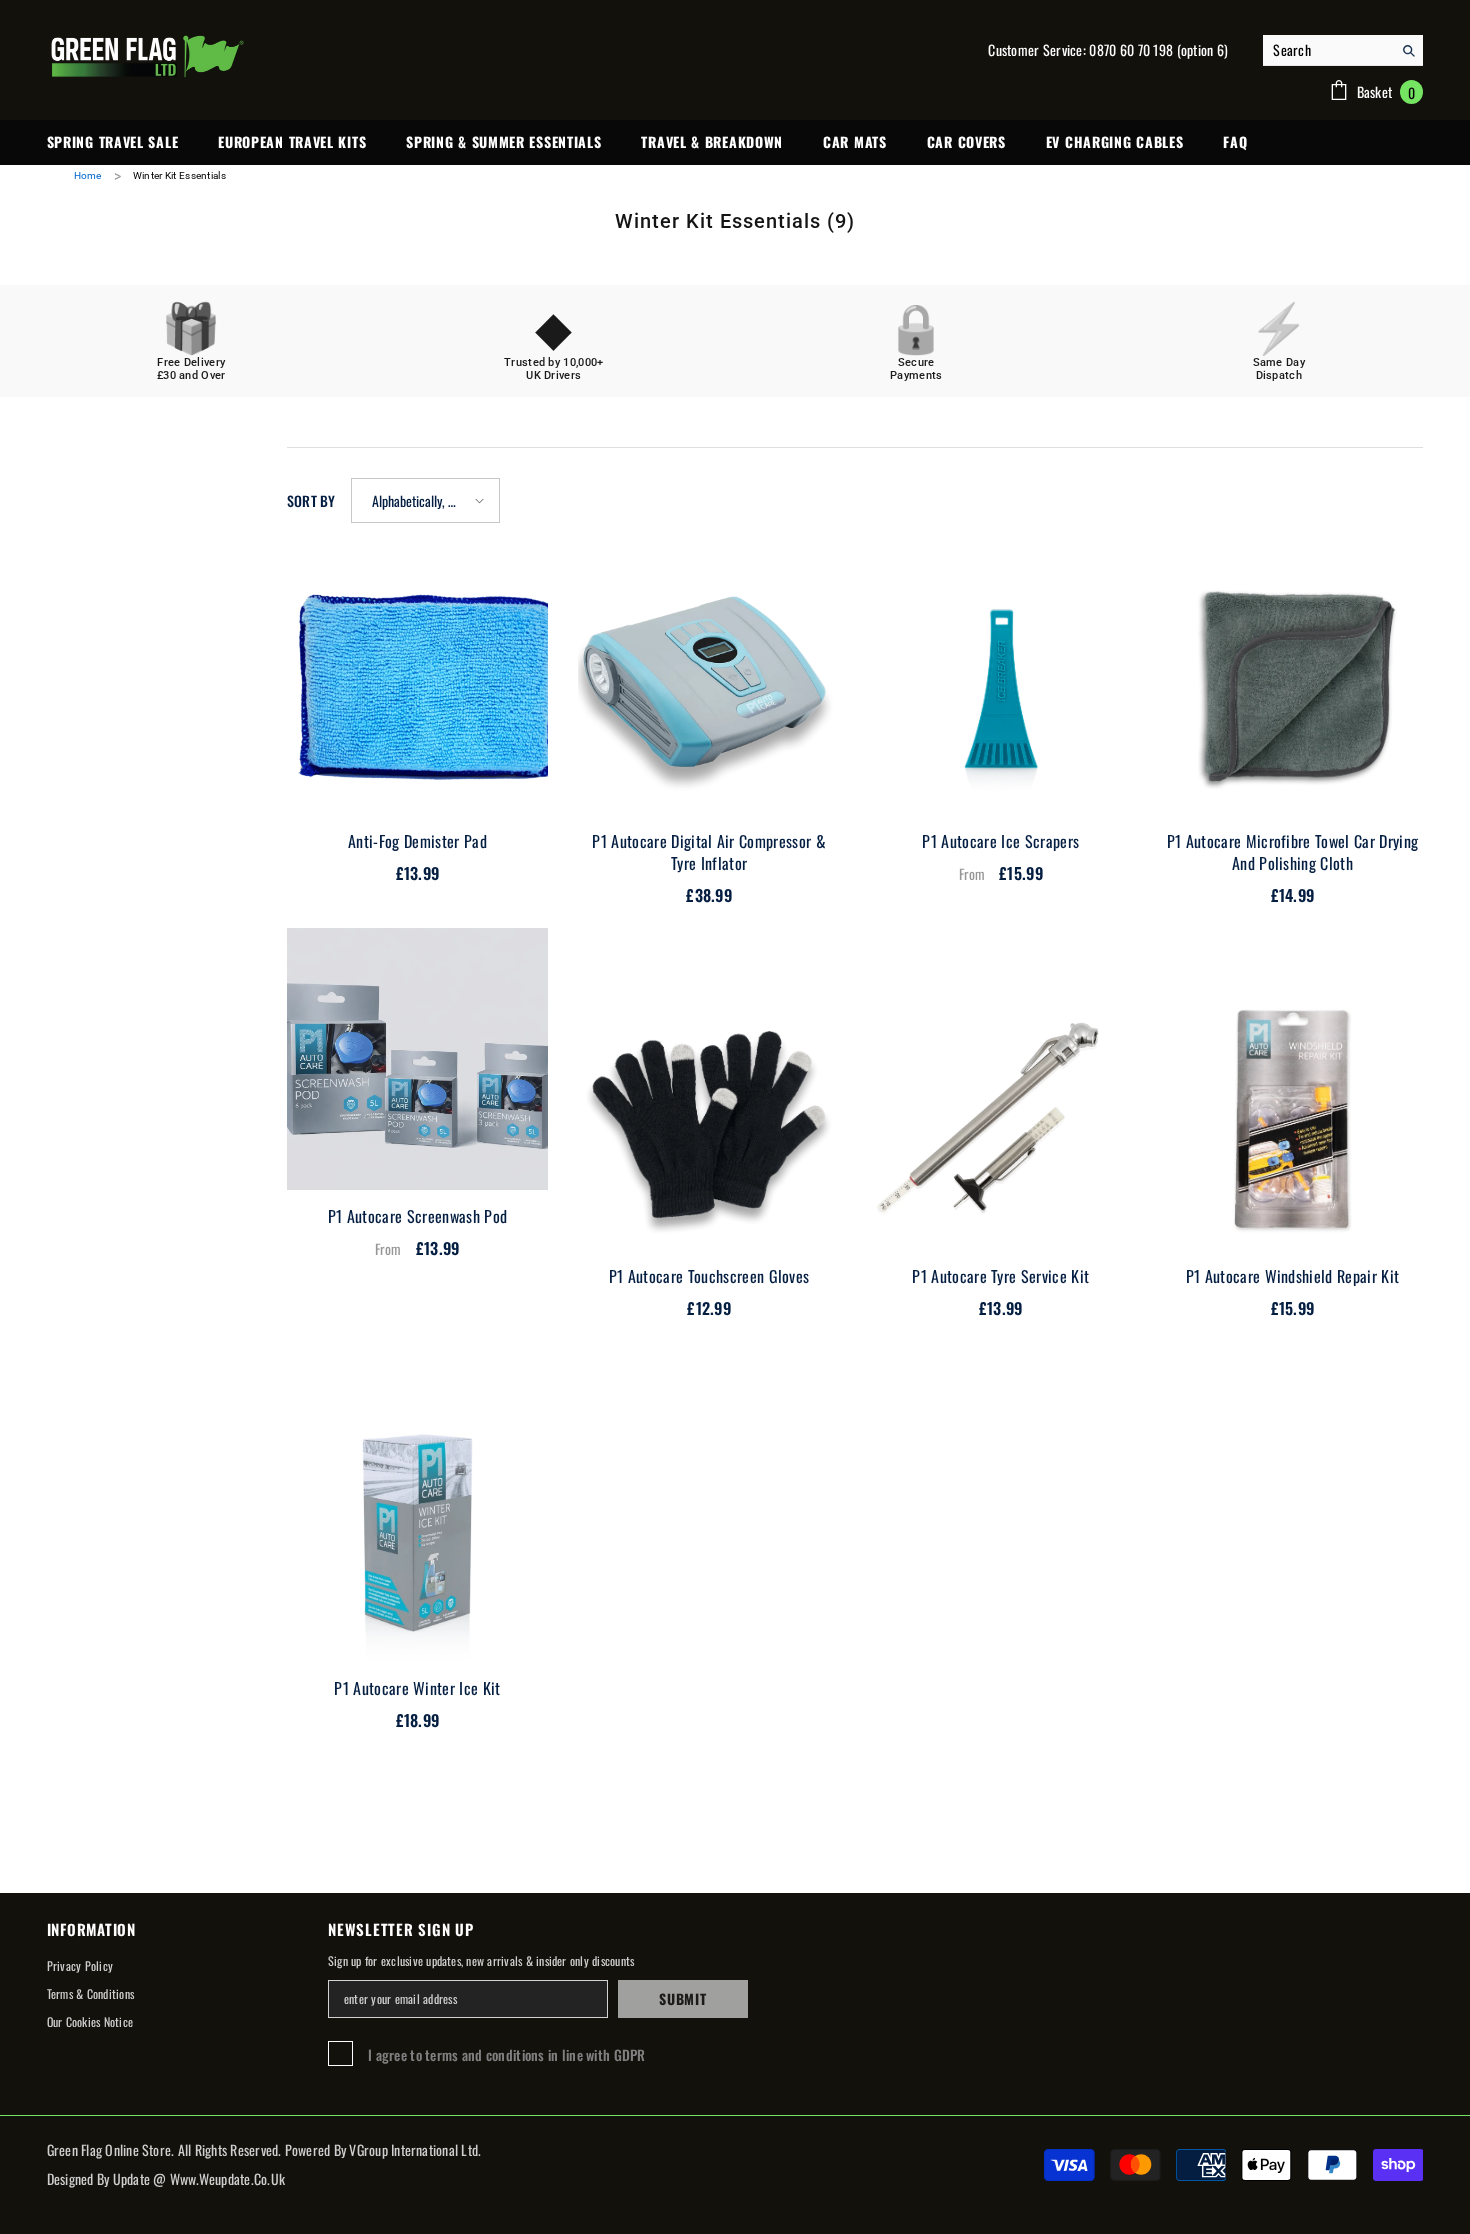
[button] (425, 500)
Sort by (311, 500)
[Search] (1343, 50)
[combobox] (1327, 50)
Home (88, 175)
